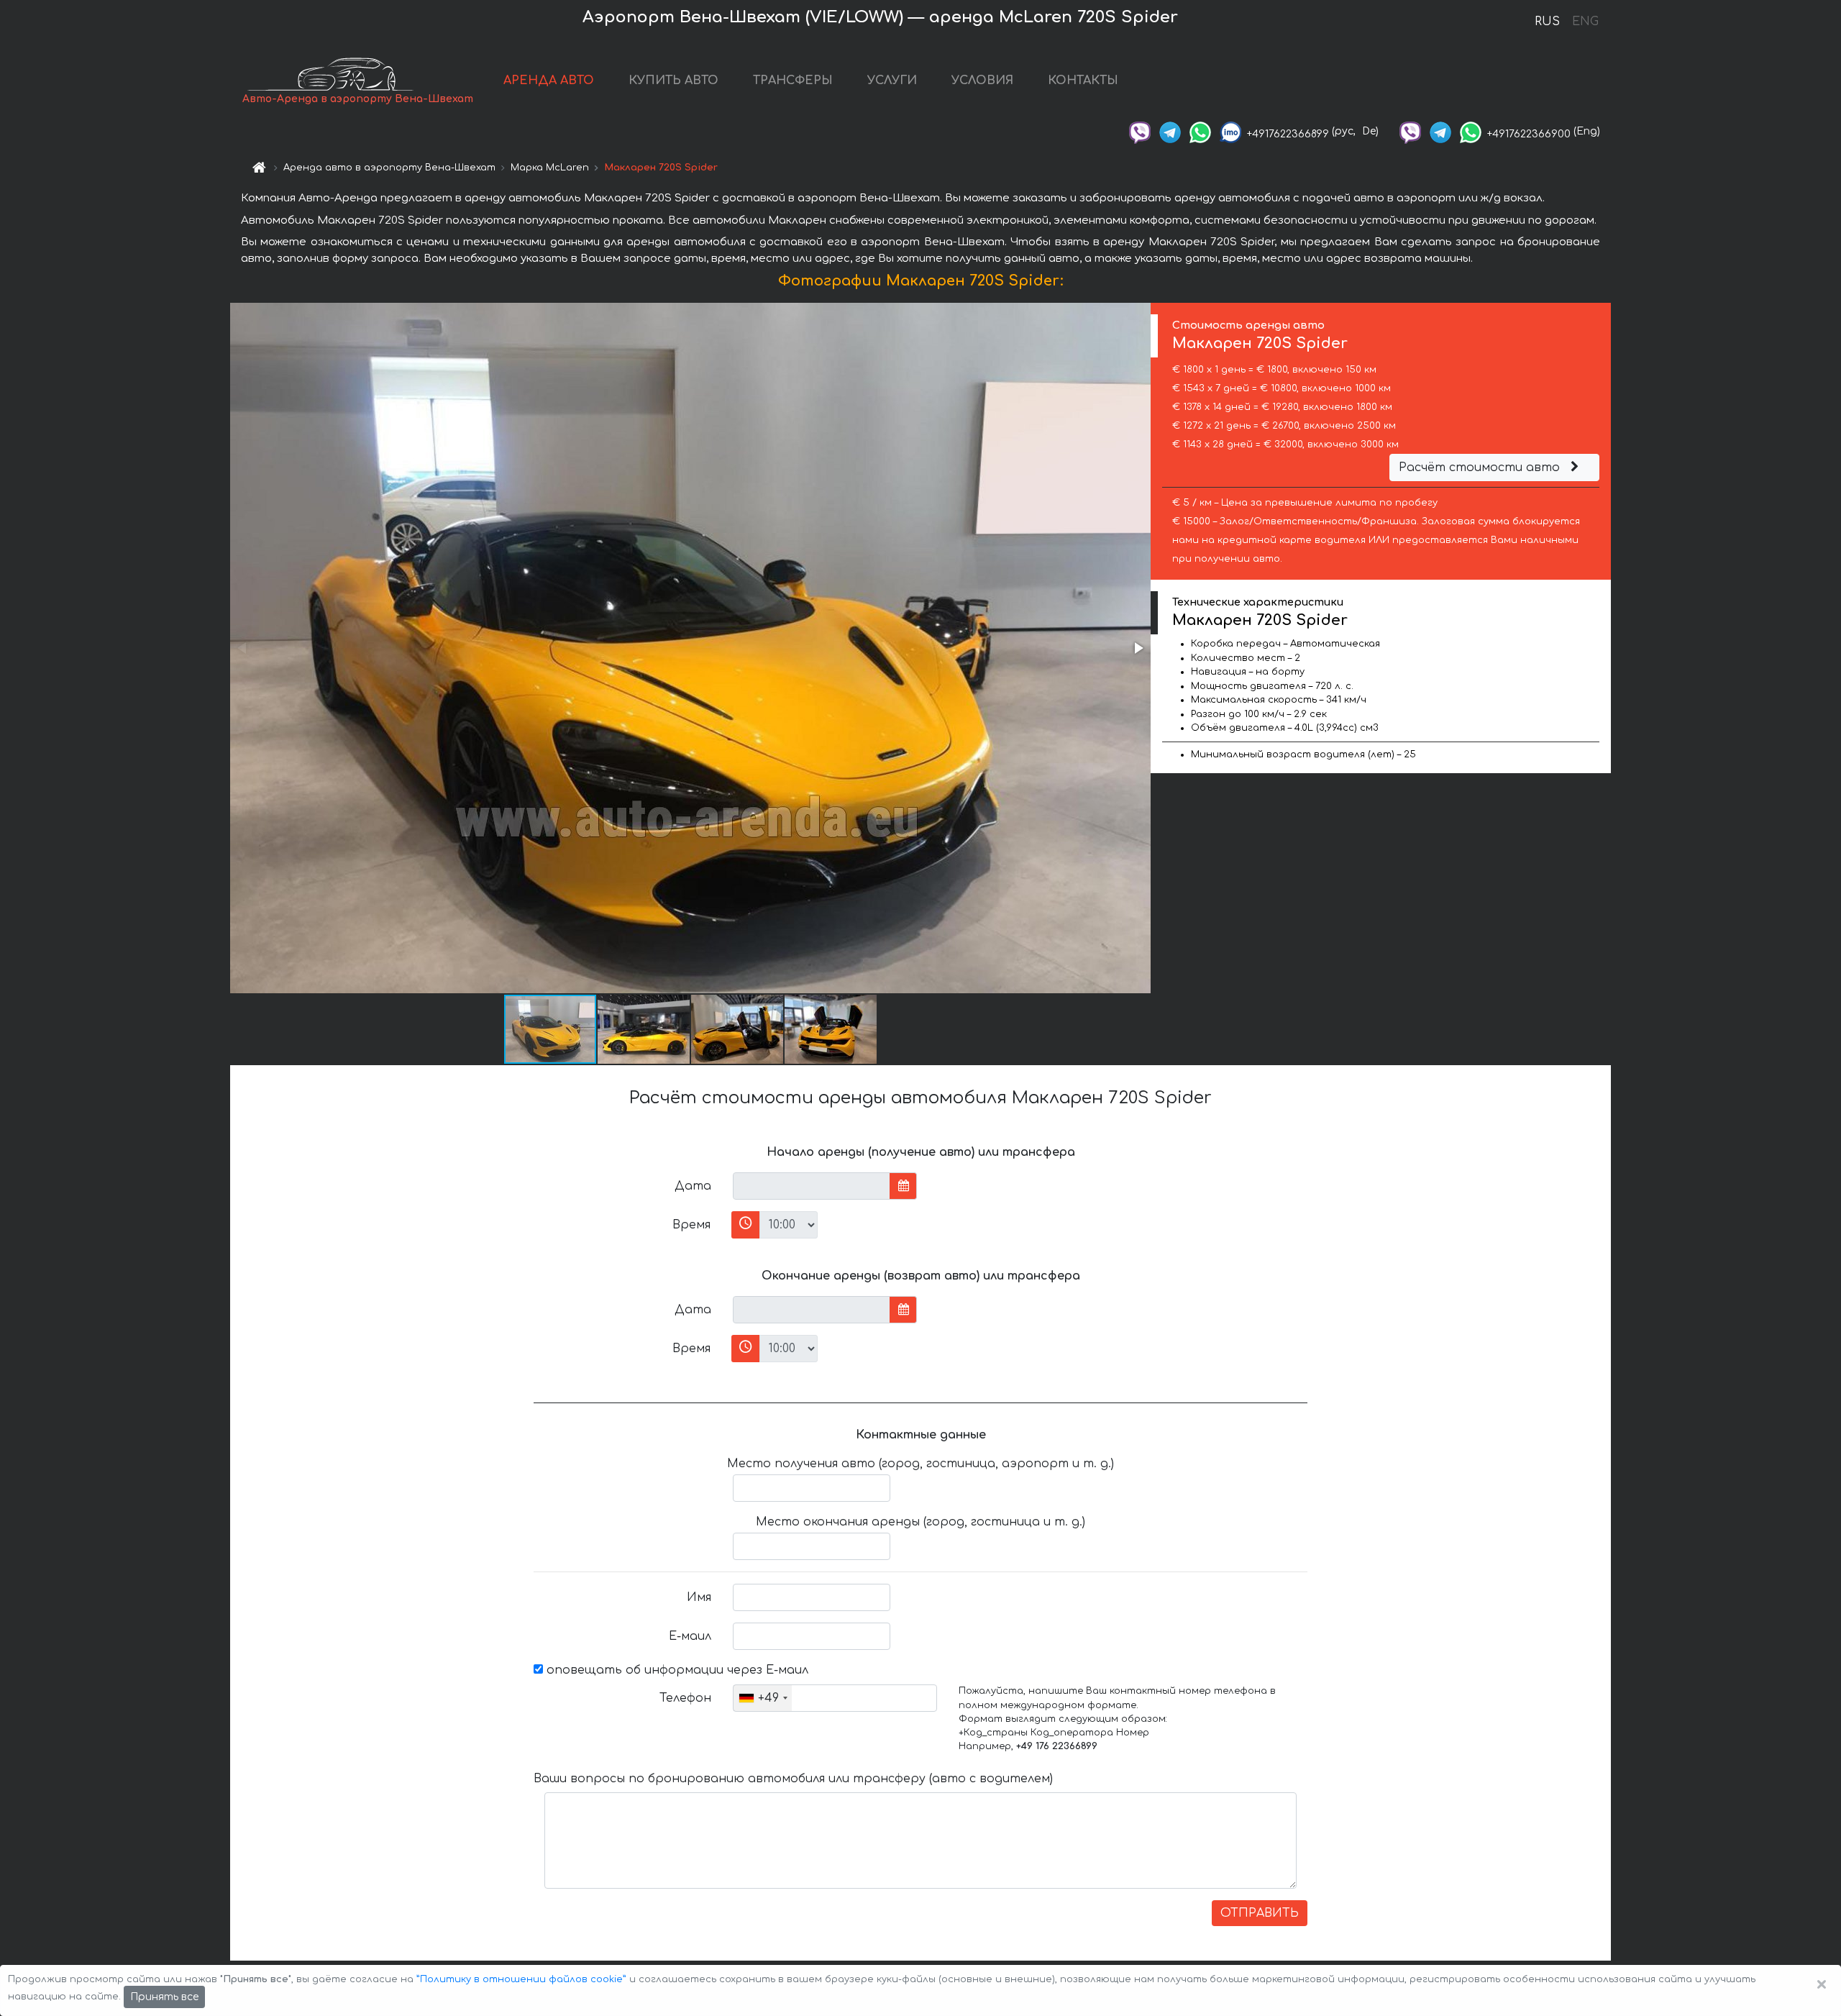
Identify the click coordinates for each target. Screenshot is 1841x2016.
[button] (1138, 648)
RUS (1547, 22)
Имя (699, 1597)
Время (691, 1225)
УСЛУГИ (892, 81)
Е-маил (690, 1636)
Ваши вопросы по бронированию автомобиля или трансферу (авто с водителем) (793, 1779)
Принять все (164, 1997)
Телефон (685, 1698)
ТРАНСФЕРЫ (793, 81)
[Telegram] (1170, 131)
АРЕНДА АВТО (549, 81)
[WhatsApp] (1200, 131)
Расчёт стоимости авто (1481, 467)
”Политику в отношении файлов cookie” (521, 1979)
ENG (1585, 22)
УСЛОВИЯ (982, 81)
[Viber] (1140, 131)
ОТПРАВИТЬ (1260, 1913)
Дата (693, 1186)
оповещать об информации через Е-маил (676, 1670)
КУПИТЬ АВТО (673, 81)
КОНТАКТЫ (1083, 81)
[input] (812, 1186)
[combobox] (763, 1698)
